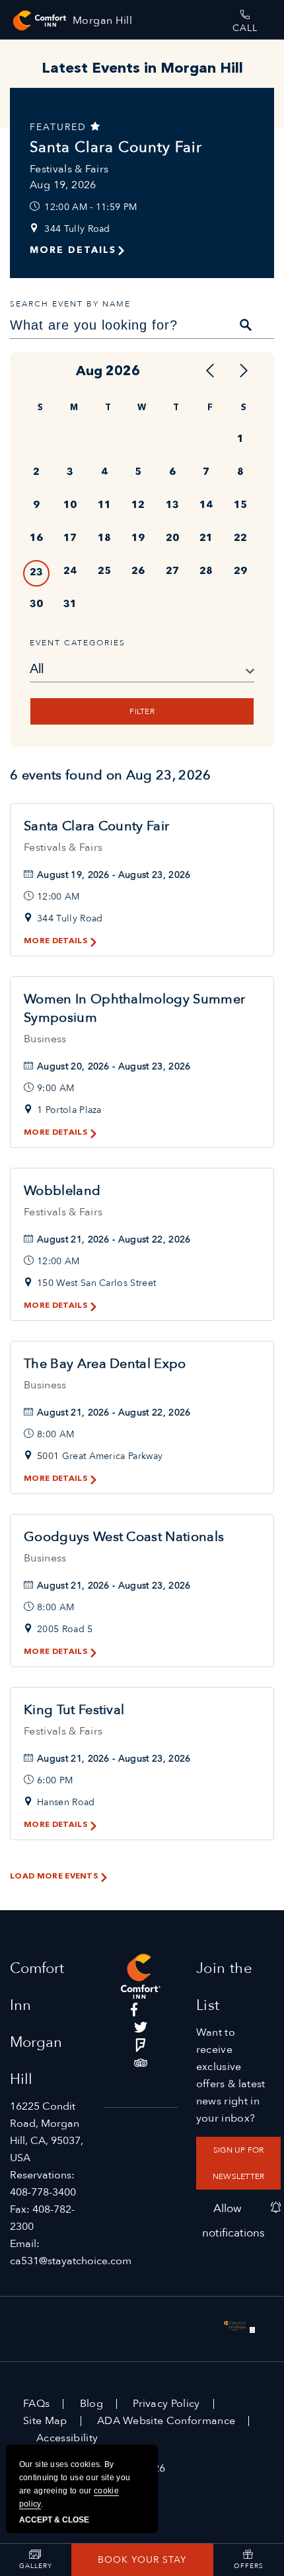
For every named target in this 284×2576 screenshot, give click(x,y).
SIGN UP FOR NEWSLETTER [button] (238, 2163)
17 (70, 539)
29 (240, 572)
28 (206, 572)
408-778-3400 (43, 2192)
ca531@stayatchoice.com (71, 2261)
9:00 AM (55, 1088)
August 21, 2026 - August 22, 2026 (114, 1239)
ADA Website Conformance (166, 2421)
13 (172, 506)
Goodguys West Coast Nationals (124, 1537)
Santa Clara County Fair (116, 147)
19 (138, 539)
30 (36, 605)
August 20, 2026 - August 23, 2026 (114, 1066)
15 (240, 506)
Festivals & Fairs (69, 169)
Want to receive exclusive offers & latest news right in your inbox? (231, 2075)
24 (70, 572)
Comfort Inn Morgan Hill (37, 2024)
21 (206, 539)
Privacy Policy (166, 2404)
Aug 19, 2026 (63, 185)
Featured (60, 127)
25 (104, 572)
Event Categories (78, 643)
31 (70, 605)
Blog (91, 2404)
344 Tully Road (77, 229)
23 (36, 573)
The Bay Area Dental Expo (105, 1364)
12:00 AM (58, 897)
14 (206, 506)
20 (172, 539)
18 (104, 539)
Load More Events (54, 1877)
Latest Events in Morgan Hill (142, 69)
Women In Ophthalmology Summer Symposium (134, 1008)
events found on (111, 775)
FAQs (36, 2404)
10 (70, 506)
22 (240, 539)
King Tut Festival (74, 1710)
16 (36, 539)
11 (104, 506)
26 (138, 572)
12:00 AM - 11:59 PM (90, 207)
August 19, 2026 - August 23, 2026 (114, 875)
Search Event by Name (70, 304)
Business (45, 1039)
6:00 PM (55, 1780)
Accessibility (67, 2438)
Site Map (45, 2421)
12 (138, 506)
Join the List (225, 1987)
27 (172, 572)
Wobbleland (62, 1191)
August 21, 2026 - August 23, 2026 (114, 1586)
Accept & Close (54, 2520)
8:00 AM (55, 1434)
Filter (142, 711)
